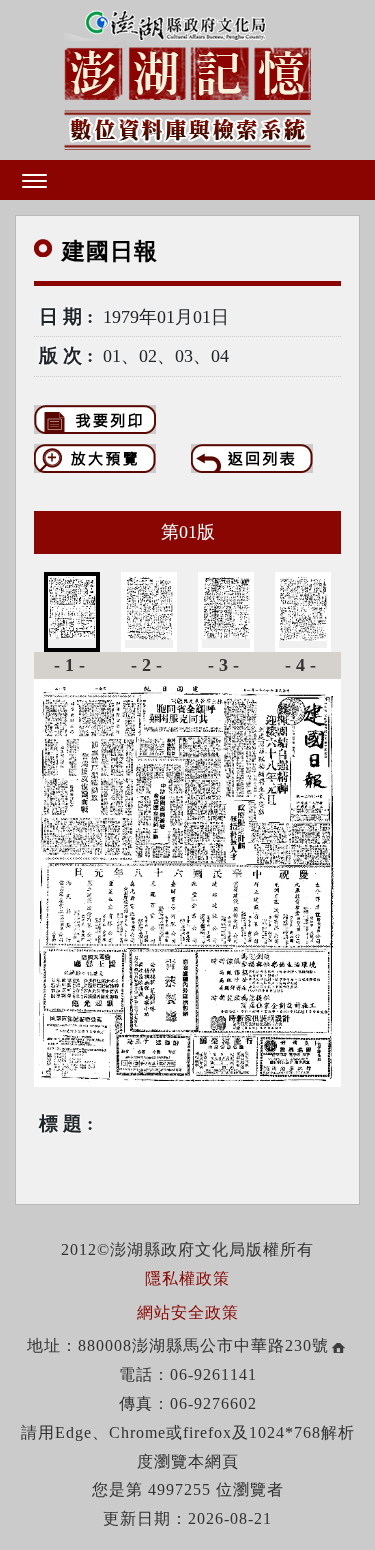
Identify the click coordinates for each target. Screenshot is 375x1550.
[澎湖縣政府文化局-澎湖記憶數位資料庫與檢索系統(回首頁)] (187, 76)
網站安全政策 (188, 1312)
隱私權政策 (187, 1278)
